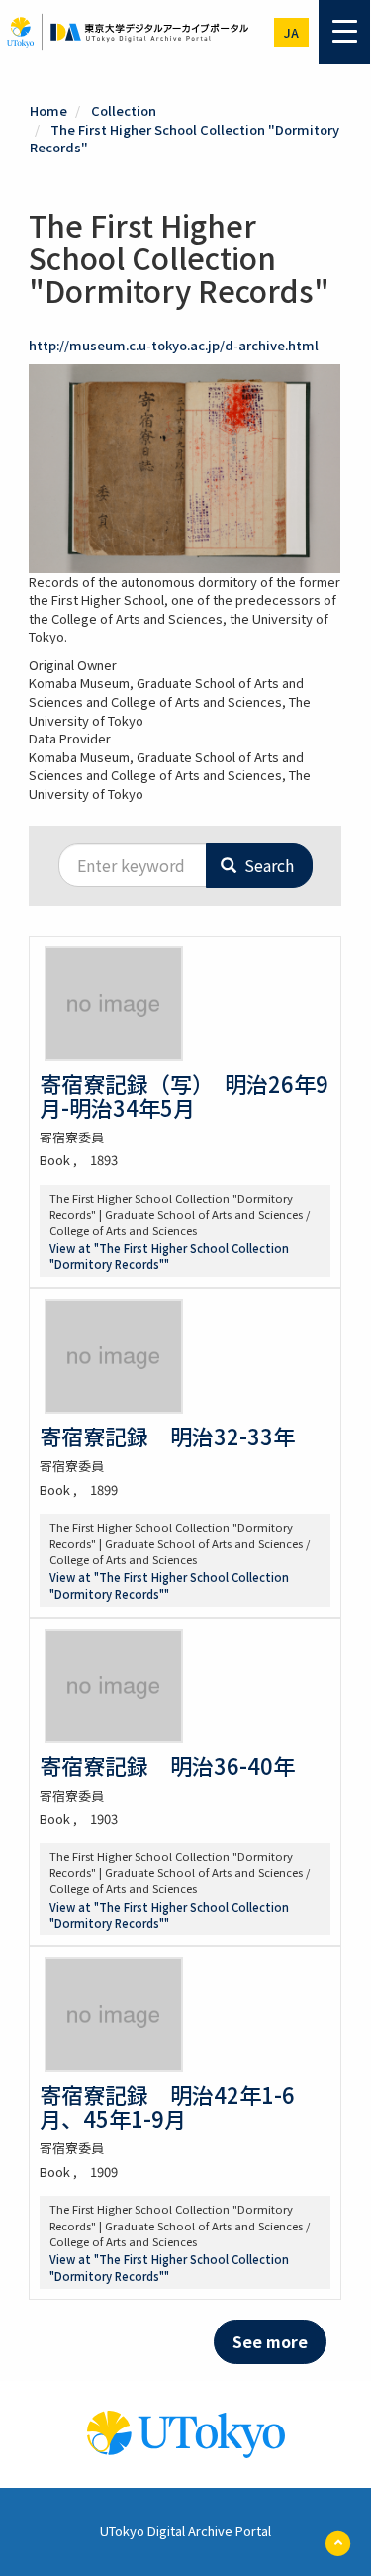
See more (270, 2341)
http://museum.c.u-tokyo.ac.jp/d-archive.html (174, 345)
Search (267, 865)
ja (291, 32)
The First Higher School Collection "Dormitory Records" (185, 139)
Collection (124, 110)
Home (48, 110)
